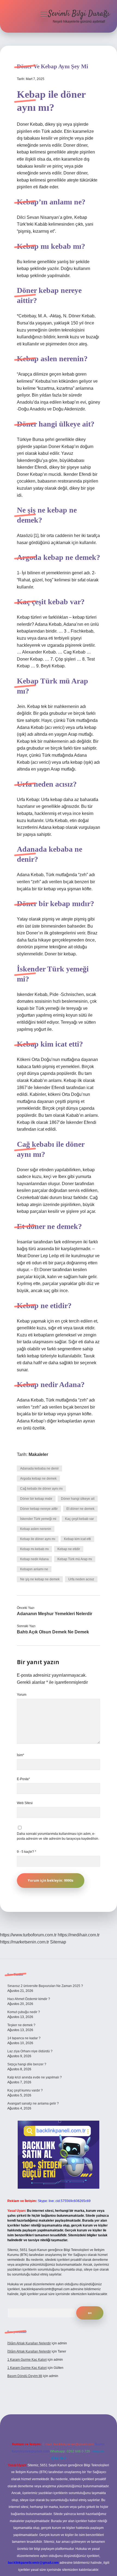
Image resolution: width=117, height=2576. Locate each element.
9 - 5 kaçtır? (27, 1852)
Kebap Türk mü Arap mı (75, 1559)
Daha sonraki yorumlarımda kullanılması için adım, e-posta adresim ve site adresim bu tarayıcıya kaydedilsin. (58, 1836)
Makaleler (38, 1454)
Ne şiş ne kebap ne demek (40, 1579)
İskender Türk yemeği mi (38, 1519)
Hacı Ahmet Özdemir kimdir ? (29, 1999)
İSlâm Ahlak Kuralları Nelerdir (29, 2343)
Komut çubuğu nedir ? (24, 2012)
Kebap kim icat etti (77, 1539)
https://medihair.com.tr (79, 1935)
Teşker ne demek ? (21, 2025)
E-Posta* (23, 1779)
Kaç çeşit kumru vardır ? (25, 2090)
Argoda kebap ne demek (38, 1479)
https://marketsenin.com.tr (24, 1942)
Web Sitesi (25, 1803)
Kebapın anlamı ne (34, 1569)
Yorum (22, 1695)
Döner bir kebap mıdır (36, 1499)
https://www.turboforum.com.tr (28, 1935)
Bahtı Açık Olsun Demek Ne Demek (53, 1632)
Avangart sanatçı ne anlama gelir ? (33, 2103)
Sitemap (58, 1942)
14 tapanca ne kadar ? (24, 2038)
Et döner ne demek (80, 1509)
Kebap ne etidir (69, 1549)
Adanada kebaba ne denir (39, 1468)
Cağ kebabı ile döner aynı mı (41, 1489)
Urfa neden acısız (81, 1579)
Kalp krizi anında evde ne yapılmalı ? (35, 2077)
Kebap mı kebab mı (34, 1549)
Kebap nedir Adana (34, 1559)
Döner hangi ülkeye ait (78, 1499)
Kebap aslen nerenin (36, 1529)
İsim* (21, 1755)
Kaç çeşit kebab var (79, 1519)
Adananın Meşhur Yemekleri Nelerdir (55, 1614)
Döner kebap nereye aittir (39, 1509)
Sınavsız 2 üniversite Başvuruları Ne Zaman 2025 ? (45, 1986)
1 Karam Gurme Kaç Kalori (27, 2360)
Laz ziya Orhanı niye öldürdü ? (30, 2051)
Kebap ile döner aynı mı (38, 1539)
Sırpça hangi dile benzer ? (27, 2064)
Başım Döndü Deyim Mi (25, 2376)
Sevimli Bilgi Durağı (79, 14)
